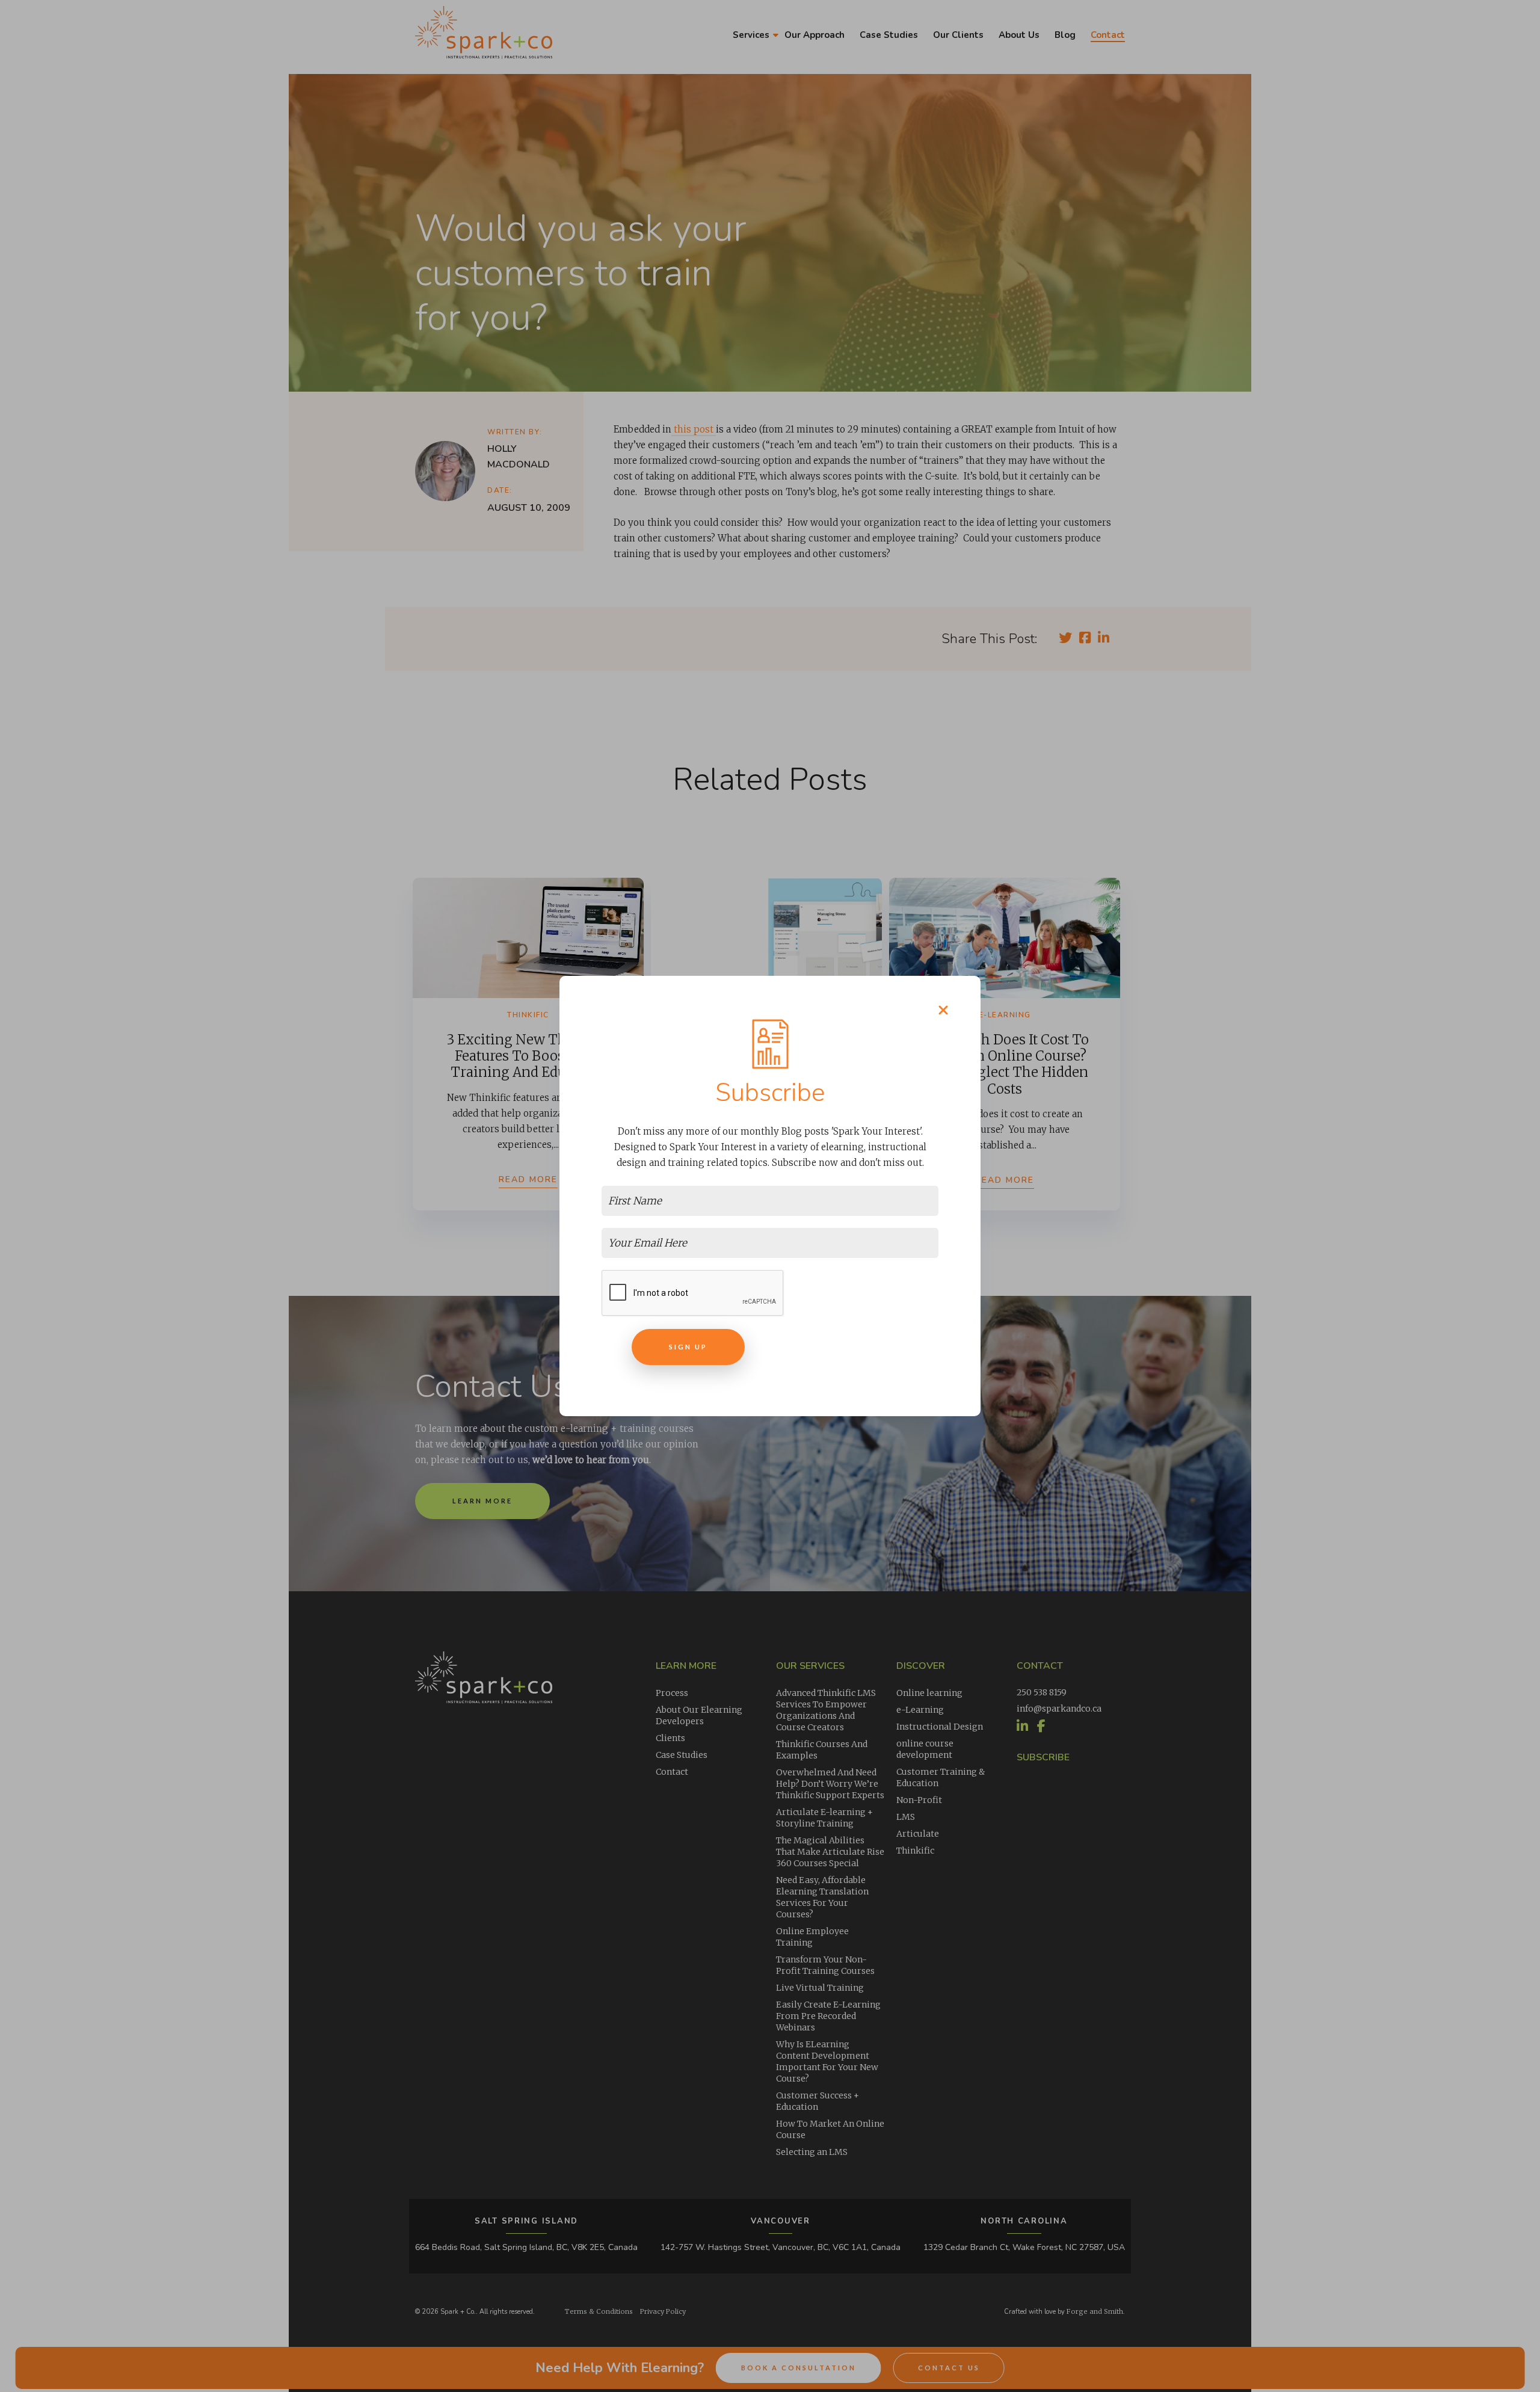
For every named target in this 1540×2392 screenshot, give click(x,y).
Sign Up (688, 1347)
